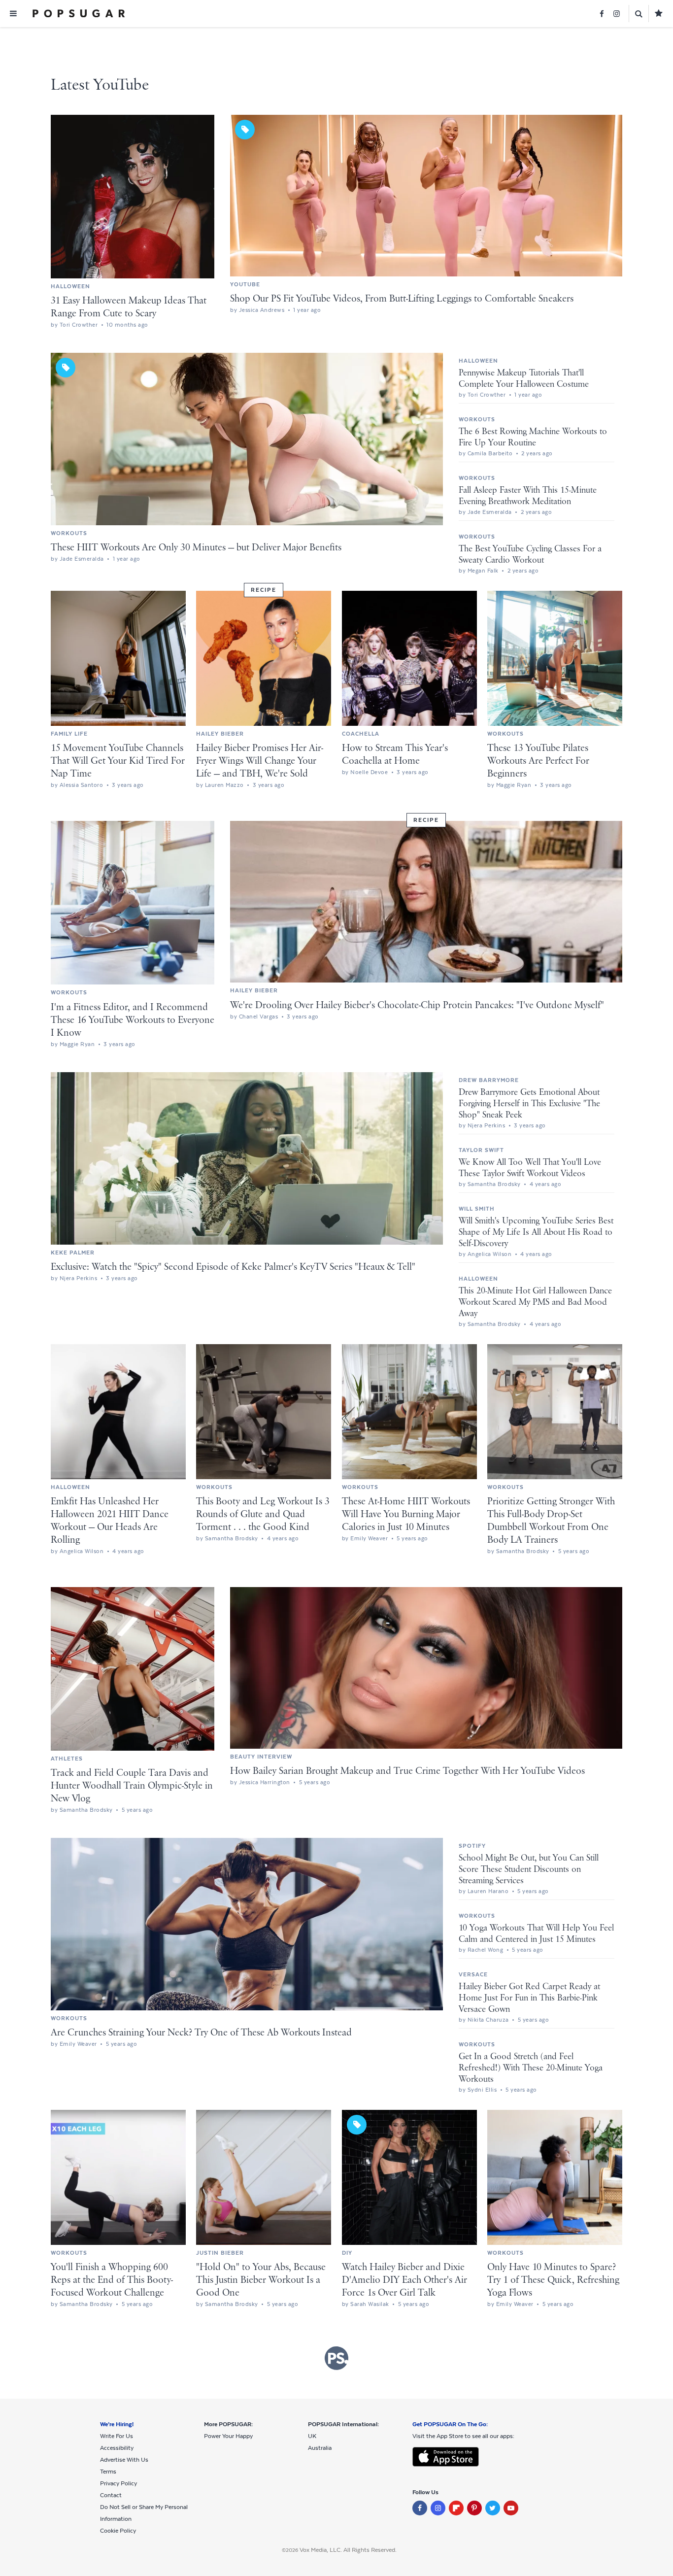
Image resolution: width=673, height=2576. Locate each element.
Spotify (472, 1846)
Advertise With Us (124, 2460)
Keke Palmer (73, 1253)
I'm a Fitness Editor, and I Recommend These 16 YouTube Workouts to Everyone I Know (133, 1020)
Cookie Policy (118, 2531)
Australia (320, 2448)
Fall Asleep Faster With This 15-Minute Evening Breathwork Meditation (528, 496)
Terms (108, 2472)
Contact (111, 2495)
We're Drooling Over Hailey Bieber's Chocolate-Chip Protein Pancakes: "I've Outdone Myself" (417, 1005)
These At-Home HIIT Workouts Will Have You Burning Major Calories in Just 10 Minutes (406, 1514)
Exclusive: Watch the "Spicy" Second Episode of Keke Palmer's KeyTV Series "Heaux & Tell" (233, 1267)
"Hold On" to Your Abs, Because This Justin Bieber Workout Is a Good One (261, 2280)
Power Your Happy (228, 2436)
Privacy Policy (118, 2483)
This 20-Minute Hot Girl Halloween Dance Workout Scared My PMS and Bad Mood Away (535, 1302)
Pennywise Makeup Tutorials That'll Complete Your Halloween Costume (524, 379)
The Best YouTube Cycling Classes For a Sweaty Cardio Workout (530, 555)
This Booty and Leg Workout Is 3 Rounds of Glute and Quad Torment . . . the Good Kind (263, 1514)
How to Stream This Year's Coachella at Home (395, 755)
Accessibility (117, 2448)
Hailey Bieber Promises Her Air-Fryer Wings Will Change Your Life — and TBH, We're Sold (260, 761)
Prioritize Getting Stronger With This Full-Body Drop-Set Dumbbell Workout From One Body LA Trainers (551, 1521)
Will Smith (477, 1209)
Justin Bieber (220, 2253)
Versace (473, 1974)
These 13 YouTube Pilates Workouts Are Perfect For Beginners (538, 761)
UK (312, 2436)
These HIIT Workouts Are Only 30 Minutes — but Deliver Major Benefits (196, 548)
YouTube (245, 284)
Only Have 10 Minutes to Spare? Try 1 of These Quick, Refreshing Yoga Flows (553, 2280)
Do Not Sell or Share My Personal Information (144, 2513)
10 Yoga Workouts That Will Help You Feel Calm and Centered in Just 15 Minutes (536, 1934)
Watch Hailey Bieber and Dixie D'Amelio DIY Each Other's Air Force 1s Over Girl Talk (404, 2280)
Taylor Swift (481, 1150)
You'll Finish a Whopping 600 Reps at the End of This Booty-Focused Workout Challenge (112, 2280)
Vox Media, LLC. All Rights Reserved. (348, 2550)
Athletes (67, 1759)
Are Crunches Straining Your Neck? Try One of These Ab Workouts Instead (201, 2033)
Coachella (361, 734)
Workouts (69, 533)
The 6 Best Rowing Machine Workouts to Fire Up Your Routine (533, 437)
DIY (347, 2253)
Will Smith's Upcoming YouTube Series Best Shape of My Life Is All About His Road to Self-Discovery (536, 1232)
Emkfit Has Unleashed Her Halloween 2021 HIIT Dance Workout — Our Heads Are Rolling (110, 1521)
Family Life (69, 734)
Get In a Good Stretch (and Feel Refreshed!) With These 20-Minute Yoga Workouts (531, 2068)
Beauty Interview (261, 1757)
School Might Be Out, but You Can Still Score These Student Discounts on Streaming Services (529, 1869)
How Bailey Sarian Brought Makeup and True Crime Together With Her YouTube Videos (407, 1771)
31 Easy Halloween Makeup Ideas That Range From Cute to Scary (129, 307)
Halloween (70, 286)
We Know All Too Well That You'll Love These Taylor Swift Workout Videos (530, 1168)
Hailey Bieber (220, 734)
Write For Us (117, 2436)
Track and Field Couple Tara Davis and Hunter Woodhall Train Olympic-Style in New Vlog (132, 1786)
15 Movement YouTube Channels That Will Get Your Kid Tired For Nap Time (118, 761)
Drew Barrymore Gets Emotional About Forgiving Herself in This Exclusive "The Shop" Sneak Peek (529, 1104)
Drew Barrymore (489, 1080)
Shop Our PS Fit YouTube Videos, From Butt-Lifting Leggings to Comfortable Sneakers (402, 299)
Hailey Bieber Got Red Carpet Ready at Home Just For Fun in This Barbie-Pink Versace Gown (529, 1998)
